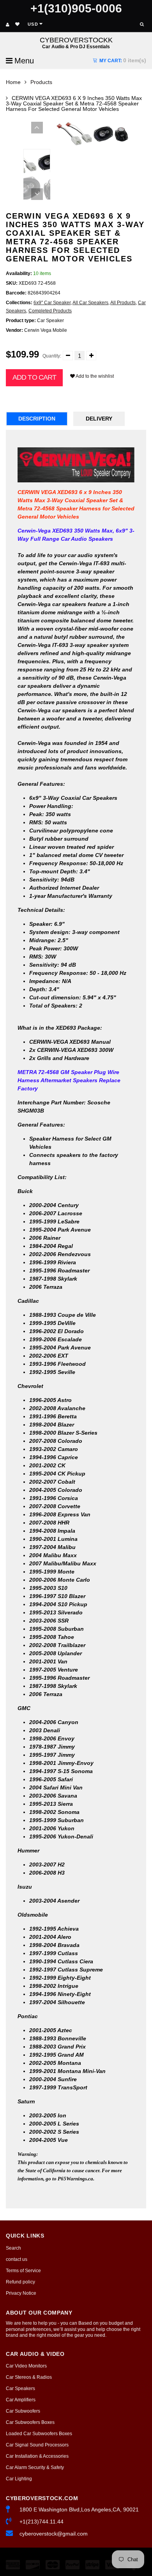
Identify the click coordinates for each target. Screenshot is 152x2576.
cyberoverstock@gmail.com (54, 2534)
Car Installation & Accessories (37, 2456)
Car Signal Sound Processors (37, 2445)
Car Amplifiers (21, 2400)
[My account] (8, 25)
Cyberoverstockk (76, 43)
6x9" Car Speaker (52, 303)
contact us (17, 2259)
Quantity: (52, 356)
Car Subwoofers (23, 2411)
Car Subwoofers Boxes (30, 2422)
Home (13, 82)
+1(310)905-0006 (76, 8)
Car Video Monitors (26, 2366)
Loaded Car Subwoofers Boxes (39, 2434)
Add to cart (34, 377)
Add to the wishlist (94, 376)
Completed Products (50, 311)
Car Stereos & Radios (29, 2377)
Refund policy (20, 2282)
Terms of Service (23, 2271)
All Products (123, 303)
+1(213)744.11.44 (42, 2522)
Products (41, 82)
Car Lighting (19, 2479)
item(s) (123, 60)
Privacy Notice (21, 2293)
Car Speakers (20, 2388)
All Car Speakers (90, 303)
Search (13, 2248)
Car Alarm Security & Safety (35, 2467)
